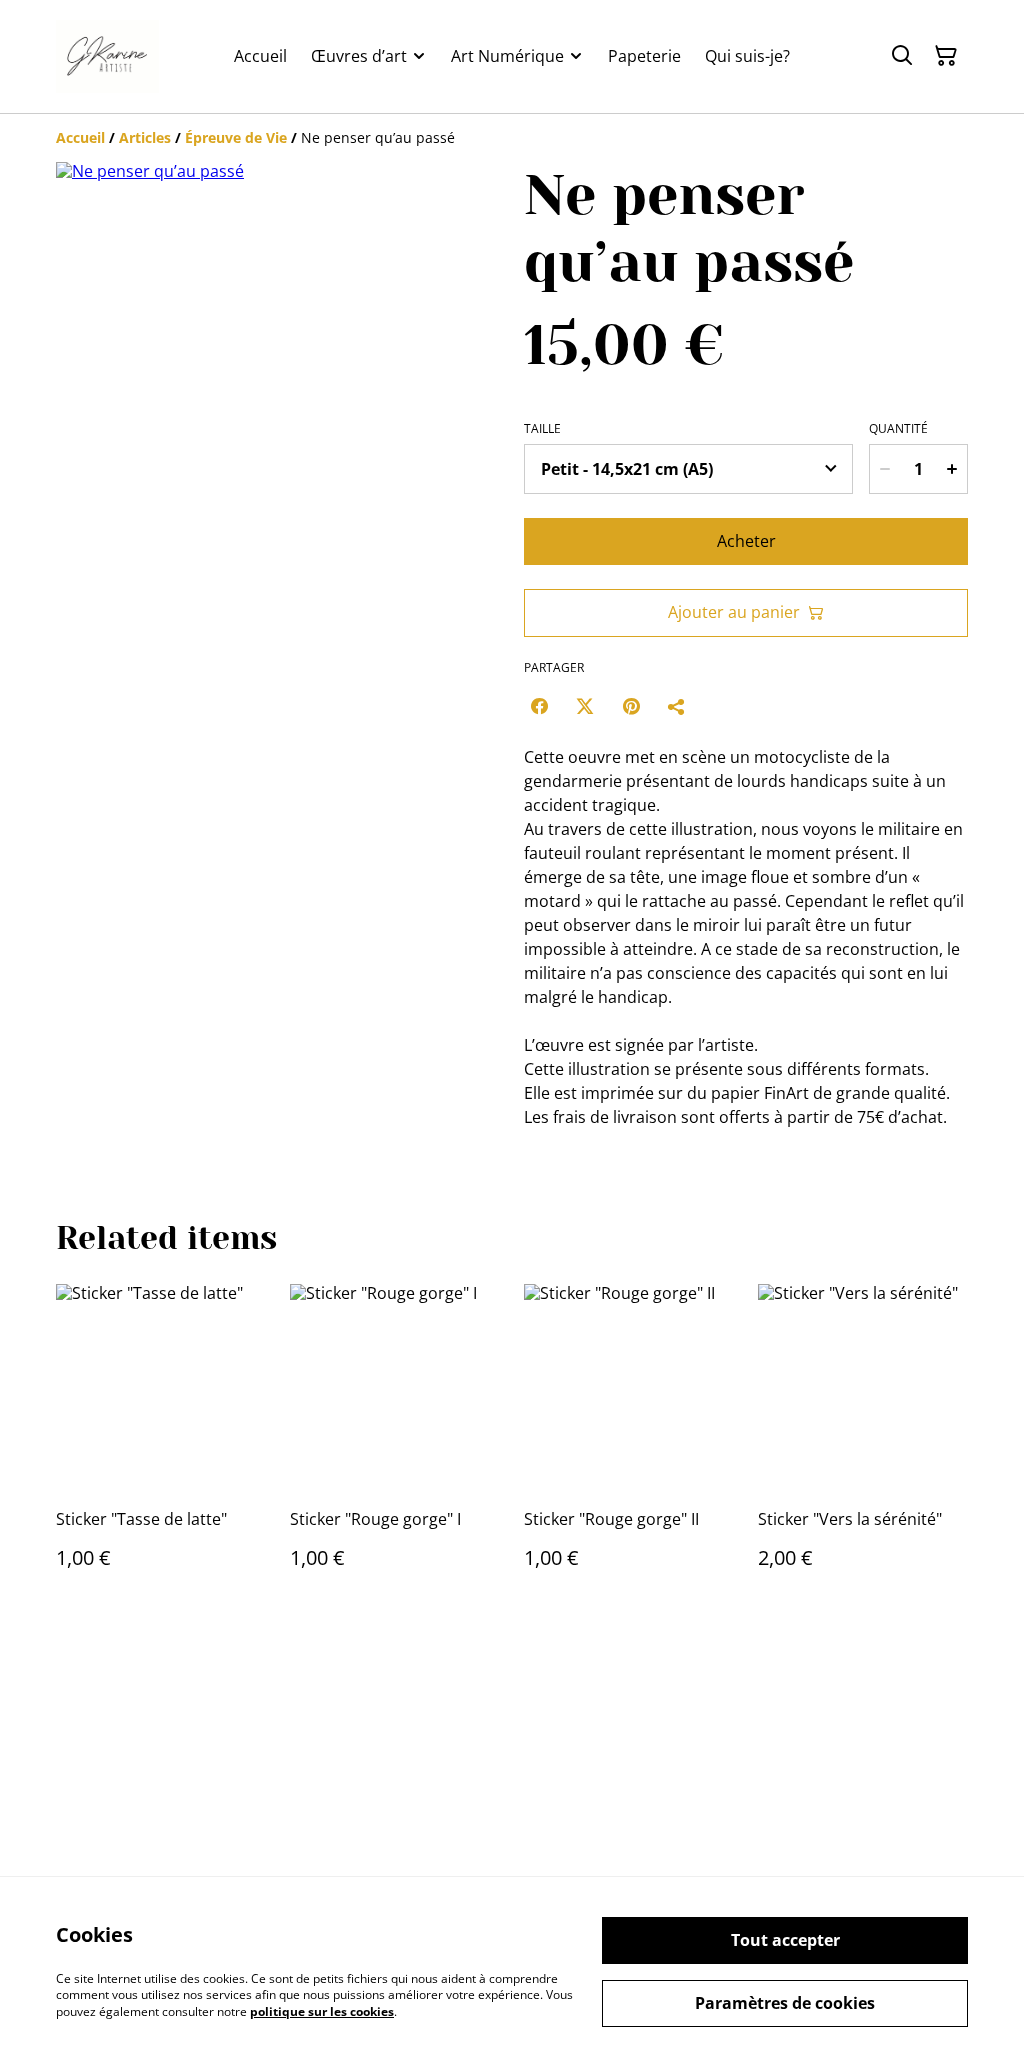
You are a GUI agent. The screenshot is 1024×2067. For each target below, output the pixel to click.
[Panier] (946, 56)
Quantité (898, 429)
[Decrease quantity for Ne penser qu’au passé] (885, 469)
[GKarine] (107, 56)
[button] (93, 659)
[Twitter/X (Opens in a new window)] (585, 706)
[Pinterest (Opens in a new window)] (631, 706)
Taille (542, 429)
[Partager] (677, 706)
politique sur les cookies (322, 2011)
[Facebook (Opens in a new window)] (539, 706)
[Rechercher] (902, 56)
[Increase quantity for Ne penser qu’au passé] (952, 469)
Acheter (746, 541)
